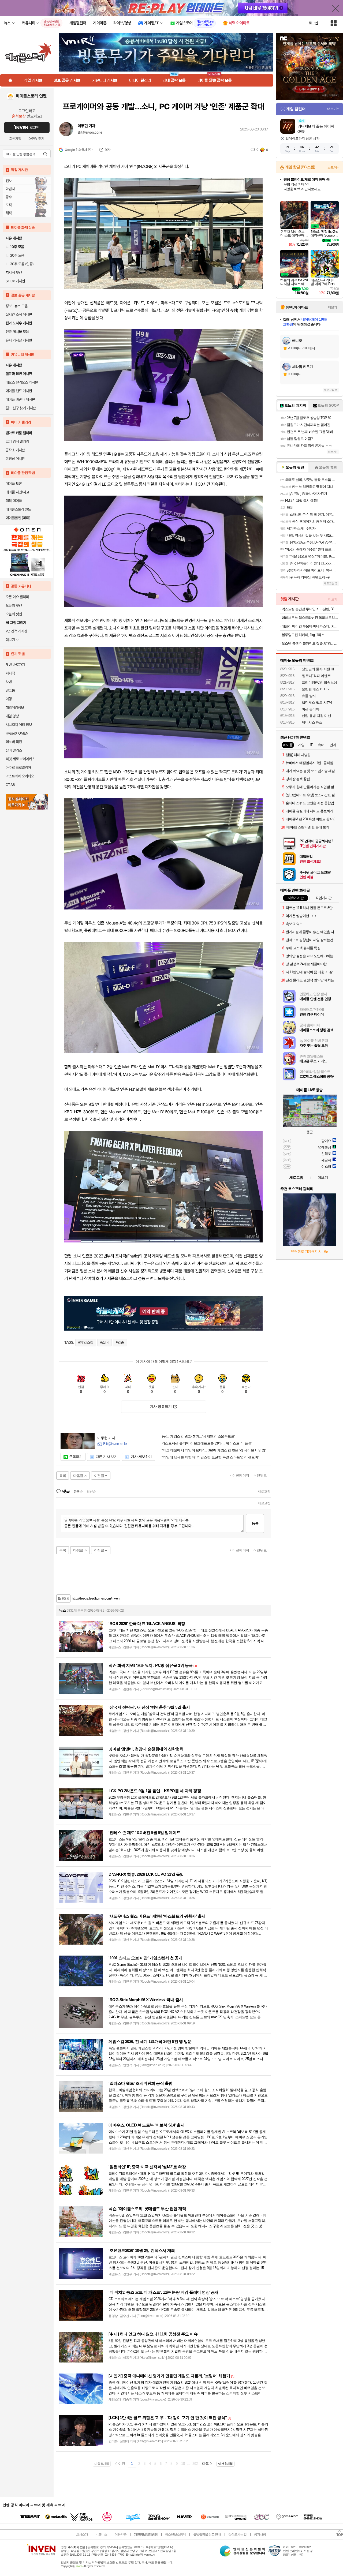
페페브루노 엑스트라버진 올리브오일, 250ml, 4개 (310, 618)
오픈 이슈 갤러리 (17, 597)
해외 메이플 (14, 501)
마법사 (10, 189)
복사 (108, 150)
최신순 (91, 1492)
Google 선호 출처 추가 (79, 150)
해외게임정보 (15, 707)
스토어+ (333, 167)
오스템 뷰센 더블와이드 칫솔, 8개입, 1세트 (310, 643)
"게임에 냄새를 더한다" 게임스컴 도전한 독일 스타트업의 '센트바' (210, 1457)
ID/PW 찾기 (36, 139)
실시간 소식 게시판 (19, 314)
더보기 (323, 1177)
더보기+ (333, 109)
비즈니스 (101, 2534)
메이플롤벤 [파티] (18, 518)
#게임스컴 (86, 1342)
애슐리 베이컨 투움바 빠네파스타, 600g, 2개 (310, 626)
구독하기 (76, 1457)
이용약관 (121, 2534)
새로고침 (264, 1492)
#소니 (105, 1342)
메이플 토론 (14, 484)
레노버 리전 (14, 742)
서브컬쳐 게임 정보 (19, 725)
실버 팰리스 (14, 750)
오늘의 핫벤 (14, 605)
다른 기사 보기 (107, 1457)
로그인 (313, 23)
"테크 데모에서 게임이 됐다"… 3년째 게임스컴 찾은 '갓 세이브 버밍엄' (214, 1450)
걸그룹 (10, 690)
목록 (63, 1476)
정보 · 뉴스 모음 (17, 306)
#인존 (120, 1342)
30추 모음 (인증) (22, 264)
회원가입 (15, 139)
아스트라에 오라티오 (20, 776)
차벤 (9, 682)
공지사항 (260, 2534)
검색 (45, 154)
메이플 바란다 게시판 (20, 399)
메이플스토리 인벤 (31, 96)
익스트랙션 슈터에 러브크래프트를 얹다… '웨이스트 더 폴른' (207, 1443)
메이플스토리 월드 (18, 509)
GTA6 (10, 785)
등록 (255, 1523)
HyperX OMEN (17, 733)
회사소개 (82, 2534)
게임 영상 (12, 716)
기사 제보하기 (141, 1457)
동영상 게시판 (15, 459)
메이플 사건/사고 (17, 492)
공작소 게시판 (15, 450)
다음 (205, 2464)
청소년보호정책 (175, 2534)
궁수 (9, 197)
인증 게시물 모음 (17, 332)
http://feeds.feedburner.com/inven (96, 1598)
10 (183, 2464)
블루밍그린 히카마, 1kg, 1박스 (303, 635)
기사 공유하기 (161, 1407)
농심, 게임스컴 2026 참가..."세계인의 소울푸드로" (199, 1436)
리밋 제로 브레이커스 (20, 759)
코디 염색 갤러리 (17, 441)
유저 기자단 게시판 (19, 340)
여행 (9, 699)
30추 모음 (17, 255)
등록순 (78, 1492)
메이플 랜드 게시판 (19, 391)
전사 (9, 181)
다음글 (78, 1476)
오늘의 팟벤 (14, 614)
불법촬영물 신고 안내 (207, 2534)
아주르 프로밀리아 (18, 767)
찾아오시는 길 (237, 2534)
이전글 (99, 1476)
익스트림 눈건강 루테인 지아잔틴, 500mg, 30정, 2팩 (310, 609)
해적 (9, 213)
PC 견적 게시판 (16, 631)
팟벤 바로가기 (15, 665)
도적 (9, 205)
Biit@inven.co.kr (90, 132)
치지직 (10, 673)
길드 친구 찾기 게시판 (21, 408)
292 (195, 2464)
